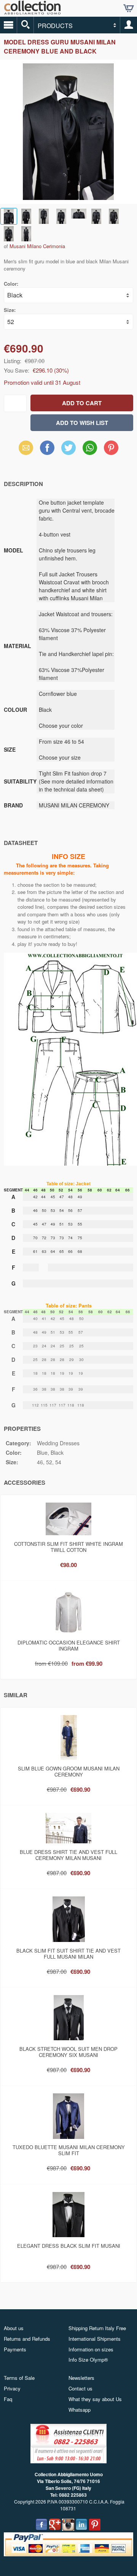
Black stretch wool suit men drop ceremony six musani (68, 2052)
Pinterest (111, 448)
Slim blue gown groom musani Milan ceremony (69, 1771)
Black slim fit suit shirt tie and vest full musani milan (68, 1954)
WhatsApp (90, 448)
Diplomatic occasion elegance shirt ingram (69, 1645)
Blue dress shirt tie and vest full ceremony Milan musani (68, 1855)
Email (26, 448)
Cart (129, 8)
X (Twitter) (68, 450)
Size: (10, 310)
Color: (11, 284)
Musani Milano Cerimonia (37, 246)
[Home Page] (32, 12)
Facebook (47, 448)
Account (129, 25)
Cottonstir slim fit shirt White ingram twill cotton (68, 1547)
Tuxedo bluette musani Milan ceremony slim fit (69, 2150)
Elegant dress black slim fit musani (69, 2246)
